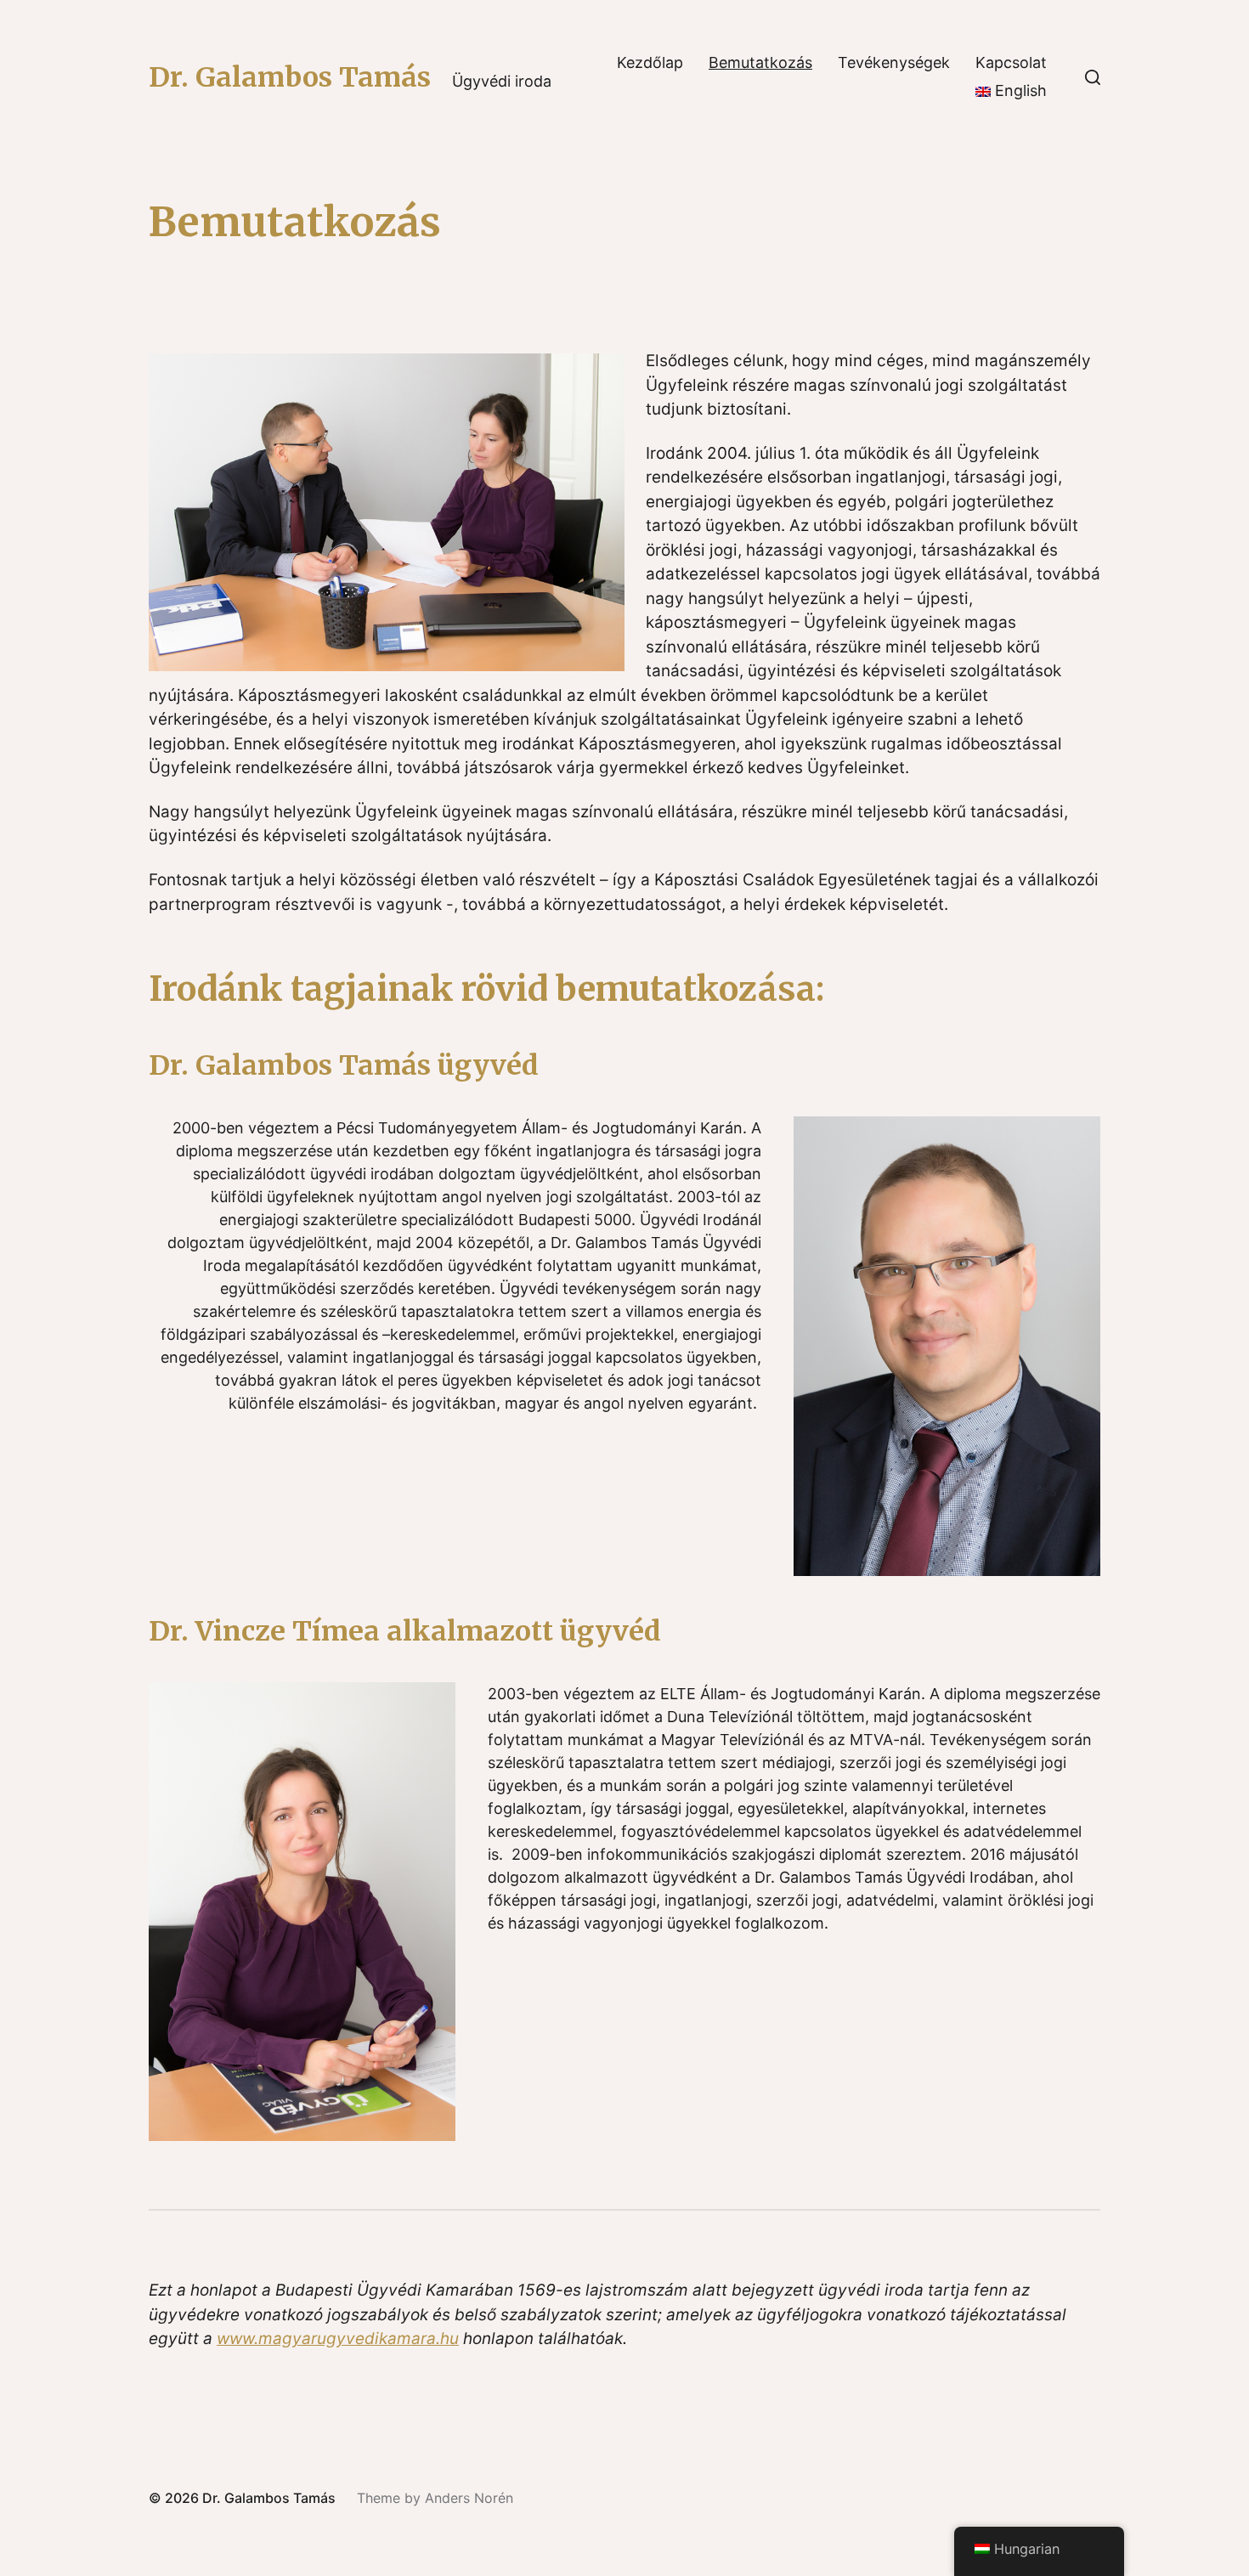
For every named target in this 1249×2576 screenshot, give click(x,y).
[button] (1093, 77)
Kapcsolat (1011, 63)
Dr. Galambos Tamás (290, 77)
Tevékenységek (894, 63)
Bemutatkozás (760, 63)
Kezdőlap (650, 63)
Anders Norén (469, 2498)
